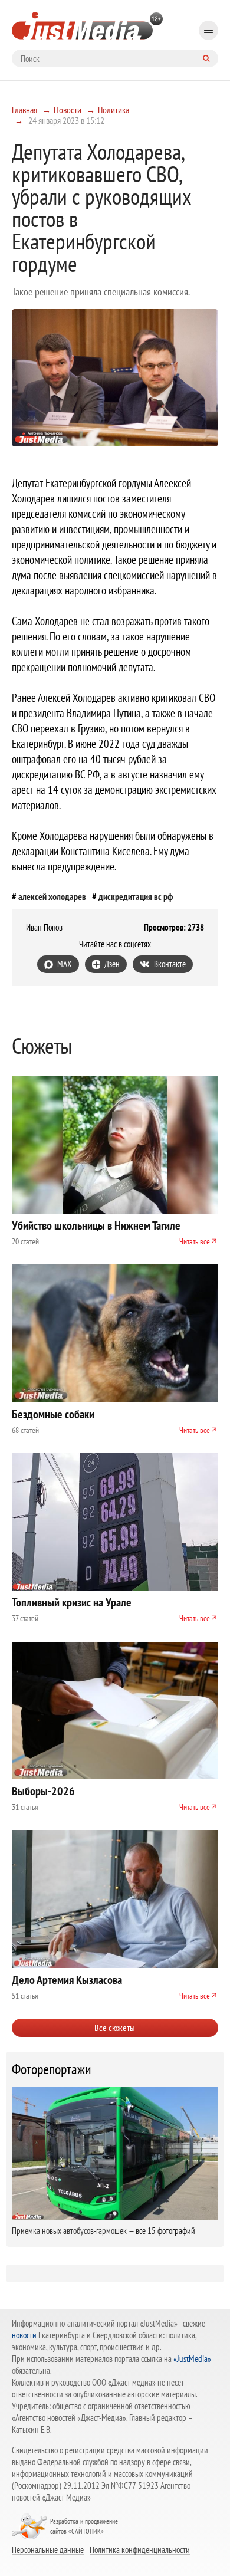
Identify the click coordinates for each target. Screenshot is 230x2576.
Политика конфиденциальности (140, 2549)
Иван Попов (44, 928)
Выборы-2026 (43, 1791)
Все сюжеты (115, 2028)
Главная (24, 110)
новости (24, 2335)
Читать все (195, 1241)
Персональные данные (48, 2549)
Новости (68, 110)
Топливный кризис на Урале (72, 1602)
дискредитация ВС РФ (136, 896)
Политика (114, 110)
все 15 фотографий (165, 2231)
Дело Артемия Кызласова (67, 1980)
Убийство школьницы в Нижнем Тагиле (96, 1225)
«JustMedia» (192, 2359)
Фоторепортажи (52, 2069)
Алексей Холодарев (52, 896)
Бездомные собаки (53, 1414)
